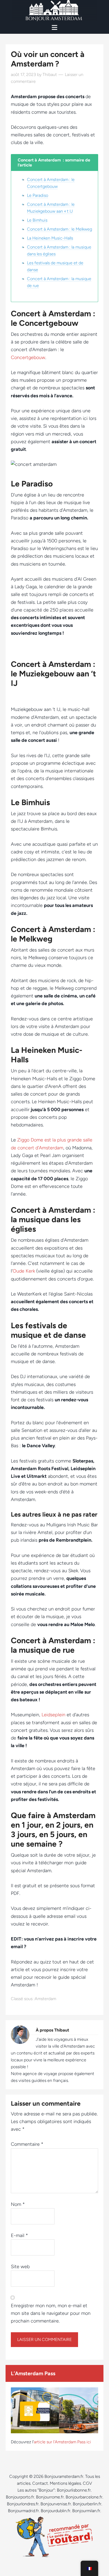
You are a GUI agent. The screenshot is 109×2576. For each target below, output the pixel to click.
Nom (18, 2204)
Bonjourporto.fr (20, 2497)
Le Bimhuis (37, 220)
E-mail (19, 2235)
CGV (87, 2483)
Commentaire (27, 2144)
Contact (40, 2483)
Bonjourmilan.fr (86, 2511)
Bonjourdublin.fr (56, 2511)
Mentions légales (65, 2483)
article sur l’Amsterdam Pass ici (62, 2442)
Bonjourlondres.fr (23, 2504)
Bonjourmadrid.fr (23, 2511)
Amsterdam (45, 1999)
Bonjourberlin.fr (87, 2504)
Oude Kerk (24, 1271)
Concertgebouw (28, 357)
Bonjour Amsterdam (54, 11)
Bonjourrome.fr (50, 2497)
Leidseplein (53, 1715)
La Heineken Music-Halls (50, 238)
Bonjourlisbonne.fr (74, 2490)
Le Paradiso (38, 195)
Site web (20, 2267)
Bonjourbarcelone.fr (84, 2497)
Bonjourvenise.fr (56, 2504)
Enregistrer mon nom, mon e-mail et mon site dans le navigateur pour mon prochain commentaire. (51, 2313)
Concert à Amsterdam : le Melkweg (60, 229)
